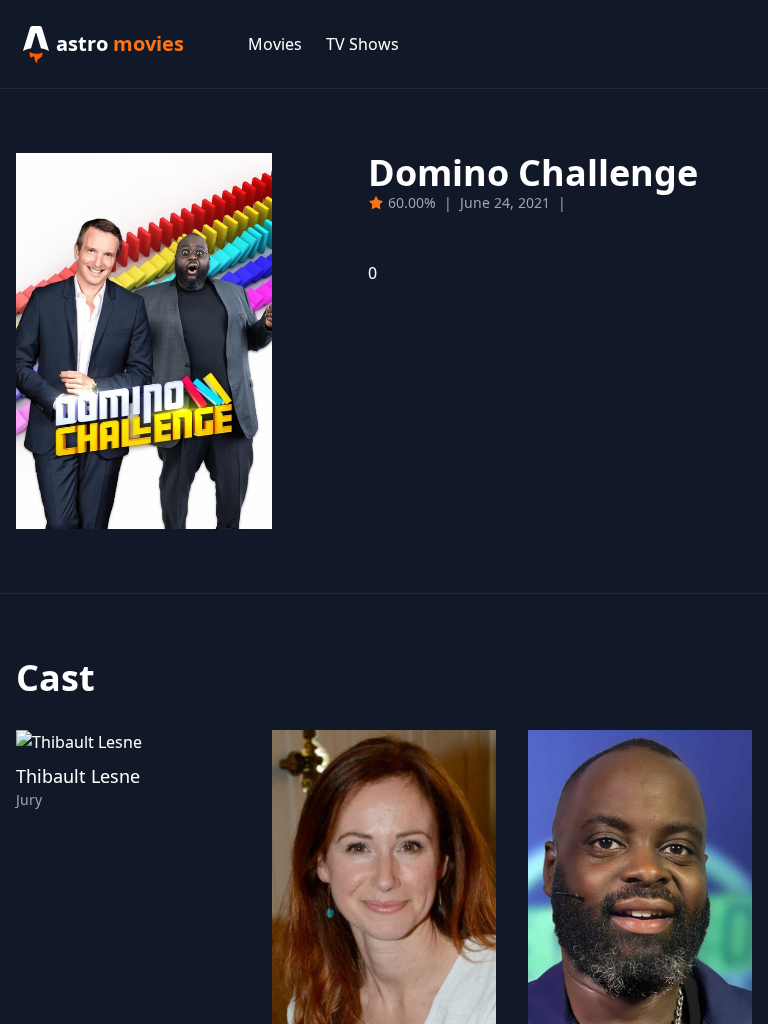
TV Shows (362, 44)
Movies (275, 44)
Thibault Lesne (78, 776)
